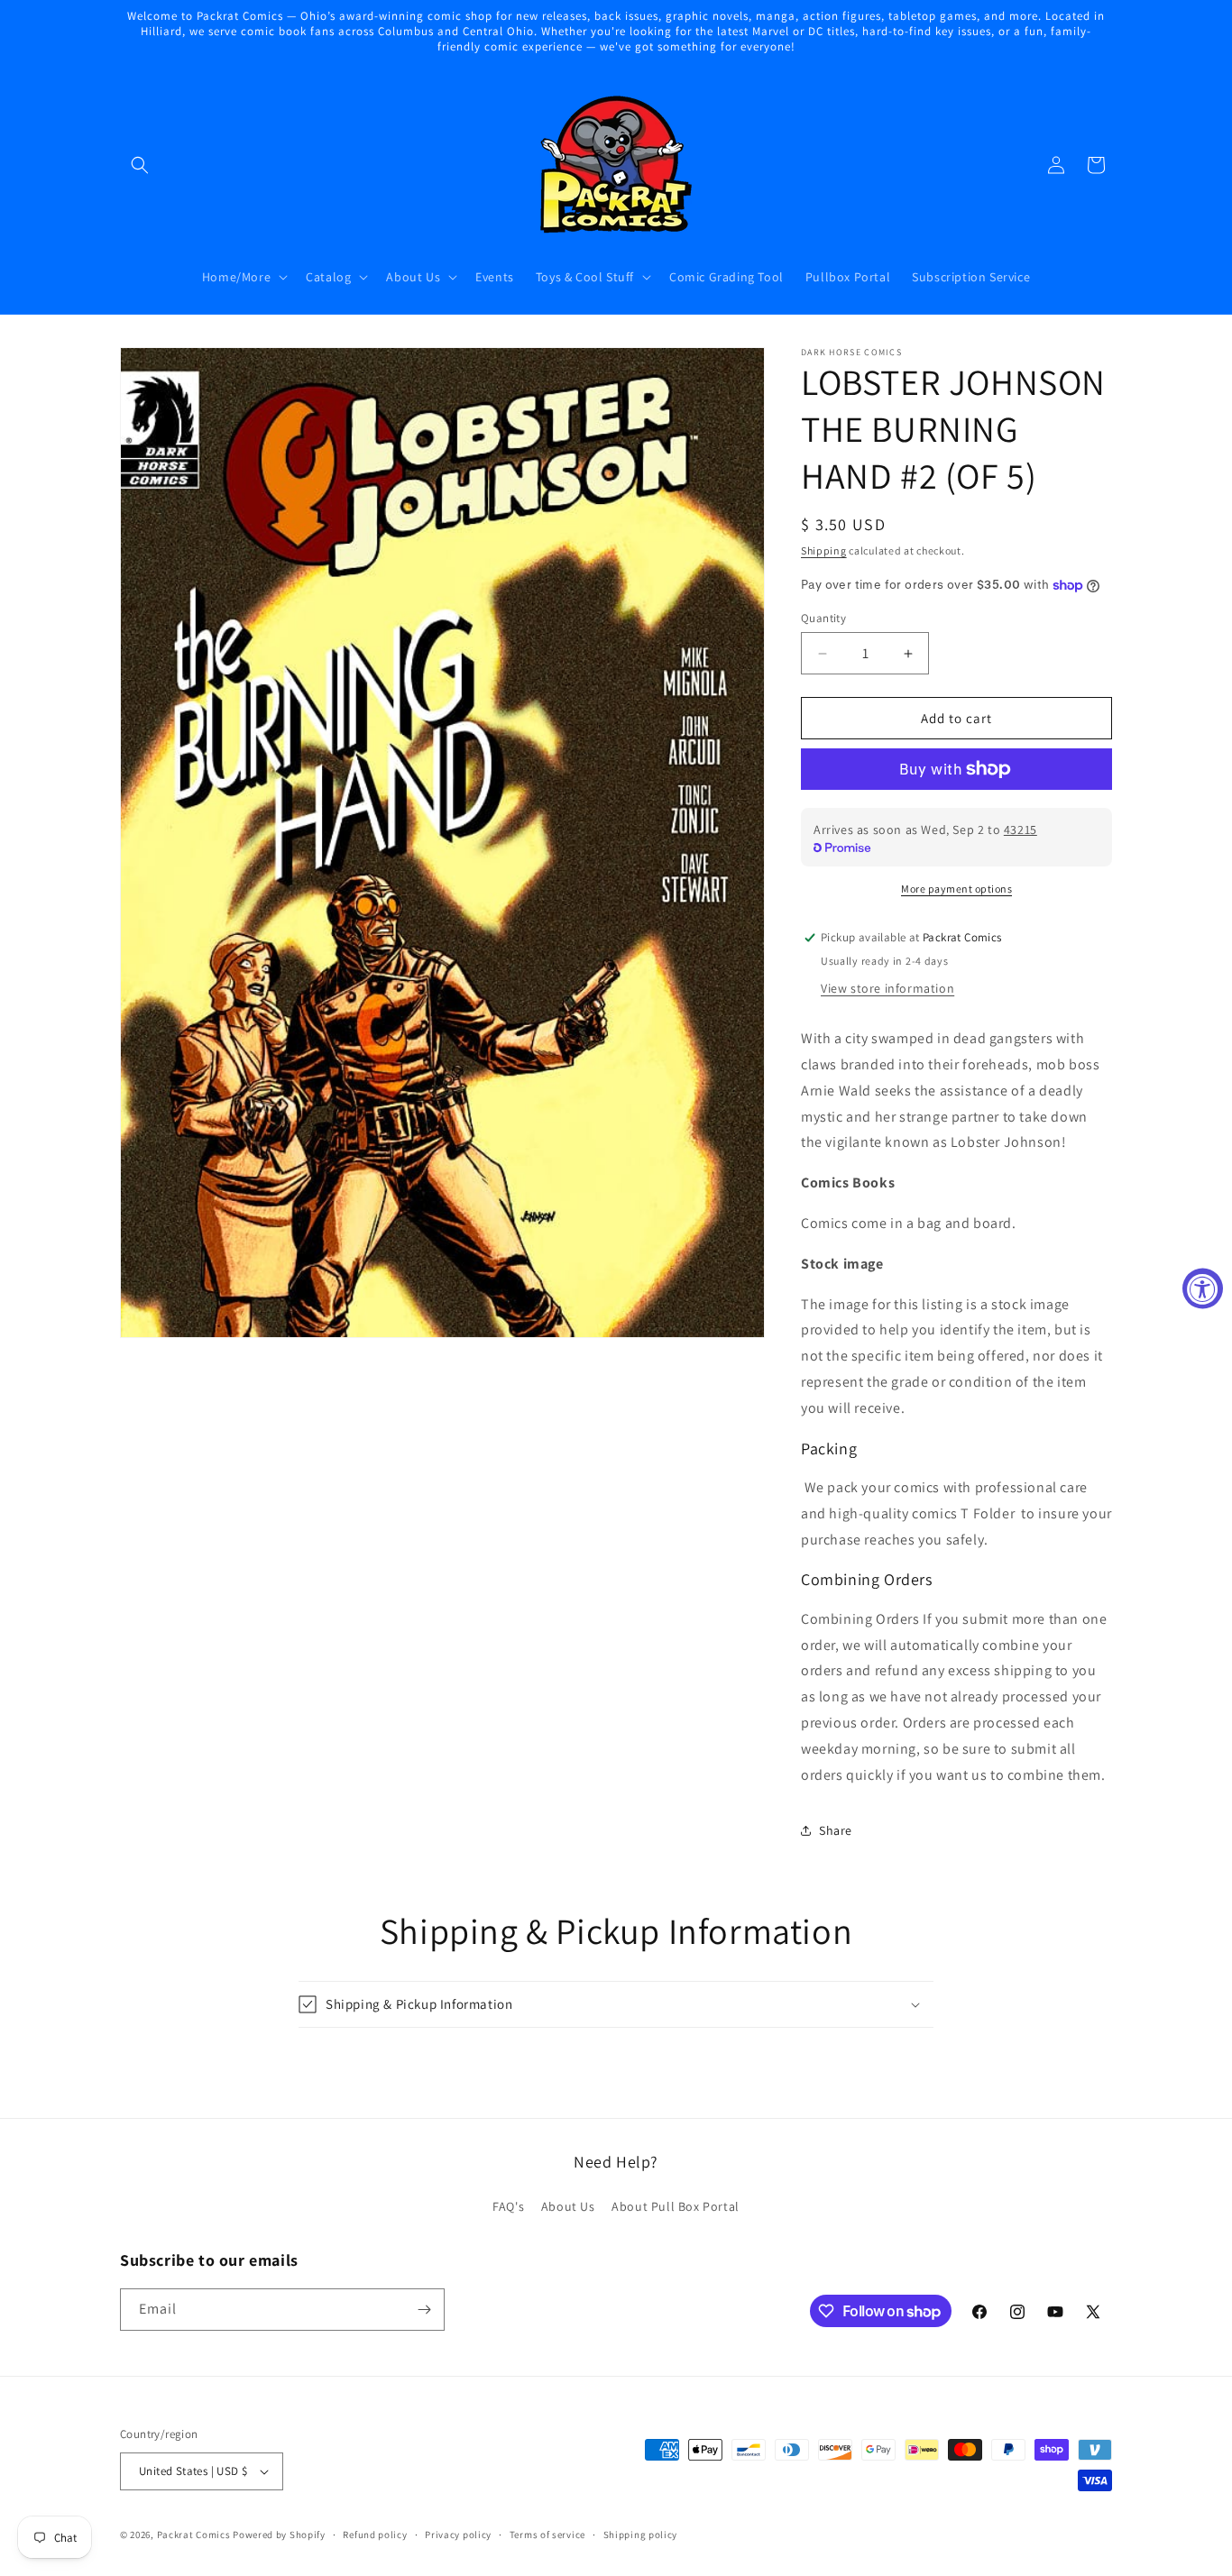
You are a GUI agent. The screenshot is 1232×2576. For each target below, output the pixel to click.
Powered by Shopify (279, 2535)
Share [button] (836, 1830)
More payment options (956, 889)
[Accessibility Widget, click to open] (1203, 1288)
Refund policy (375, 2535)
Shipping (824, 550)
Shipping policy (641, 2535)
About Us (568, 2206)
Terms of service (547, 2535)
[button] (140, 165)
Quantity (823, 618)
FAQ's (508, 2206)
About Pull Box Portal (676, 2206)
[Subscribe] (424, 2310)
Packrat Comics (194, 2535)
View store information (887, 988)
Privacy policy (458, 2535)
